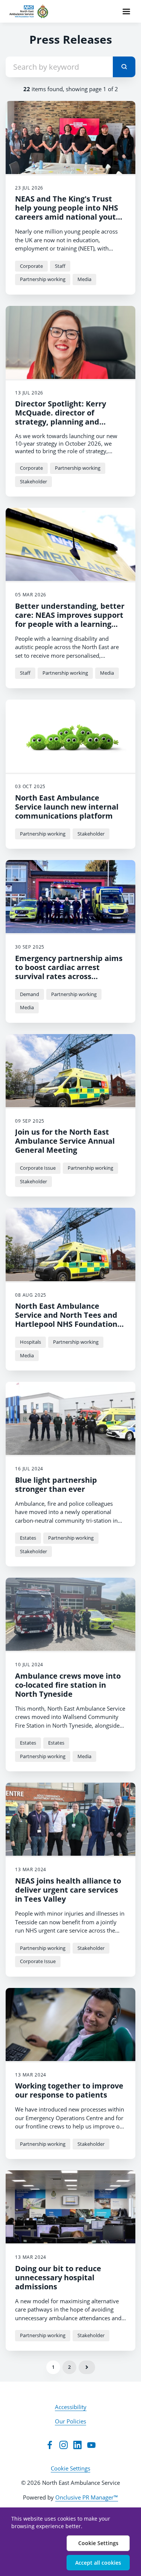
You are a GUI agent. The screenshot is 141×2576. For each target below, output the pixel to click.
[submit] (124, 67)
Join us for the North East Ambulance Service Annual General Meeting (65, 1141)
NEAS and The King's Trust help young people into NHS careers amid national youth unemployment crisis (68, 212)
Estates (28, 1538)
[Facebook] (50, 2445)
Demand (30, 994)
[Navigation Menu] (126, 11)
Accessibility (71, 2407)
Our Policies (70, 2421)
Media (84, 279)
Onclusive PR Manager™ (87, 2497)
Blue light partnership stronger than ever (56, 1484)
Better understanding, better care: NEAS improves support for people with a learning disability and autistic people (70, 620)
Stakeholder (33, 481)
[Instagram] (64, 2445)
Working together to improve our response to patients (69, 2090)
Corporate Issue (38, 1168)
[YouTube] (91, 2445)
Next (87, 2367)
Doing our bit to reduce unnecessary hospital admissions (58, 2277)
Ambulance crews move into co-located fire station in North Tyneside (68, 1685)
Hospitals (30, 1342)
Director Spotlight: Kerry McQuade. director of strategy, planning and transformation (61, 417)
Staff (60, 266)
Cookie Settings (70, 2468)
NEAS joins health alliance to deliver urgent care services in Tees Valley (68, 1890)
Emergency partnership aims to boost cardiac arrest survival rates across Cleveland (69, 972)
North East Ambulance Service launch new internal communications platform (67, 807)
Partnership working (43, 279)
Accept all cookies (98, 2563)
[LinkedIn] (77, 2445)
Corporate (31, 266)
